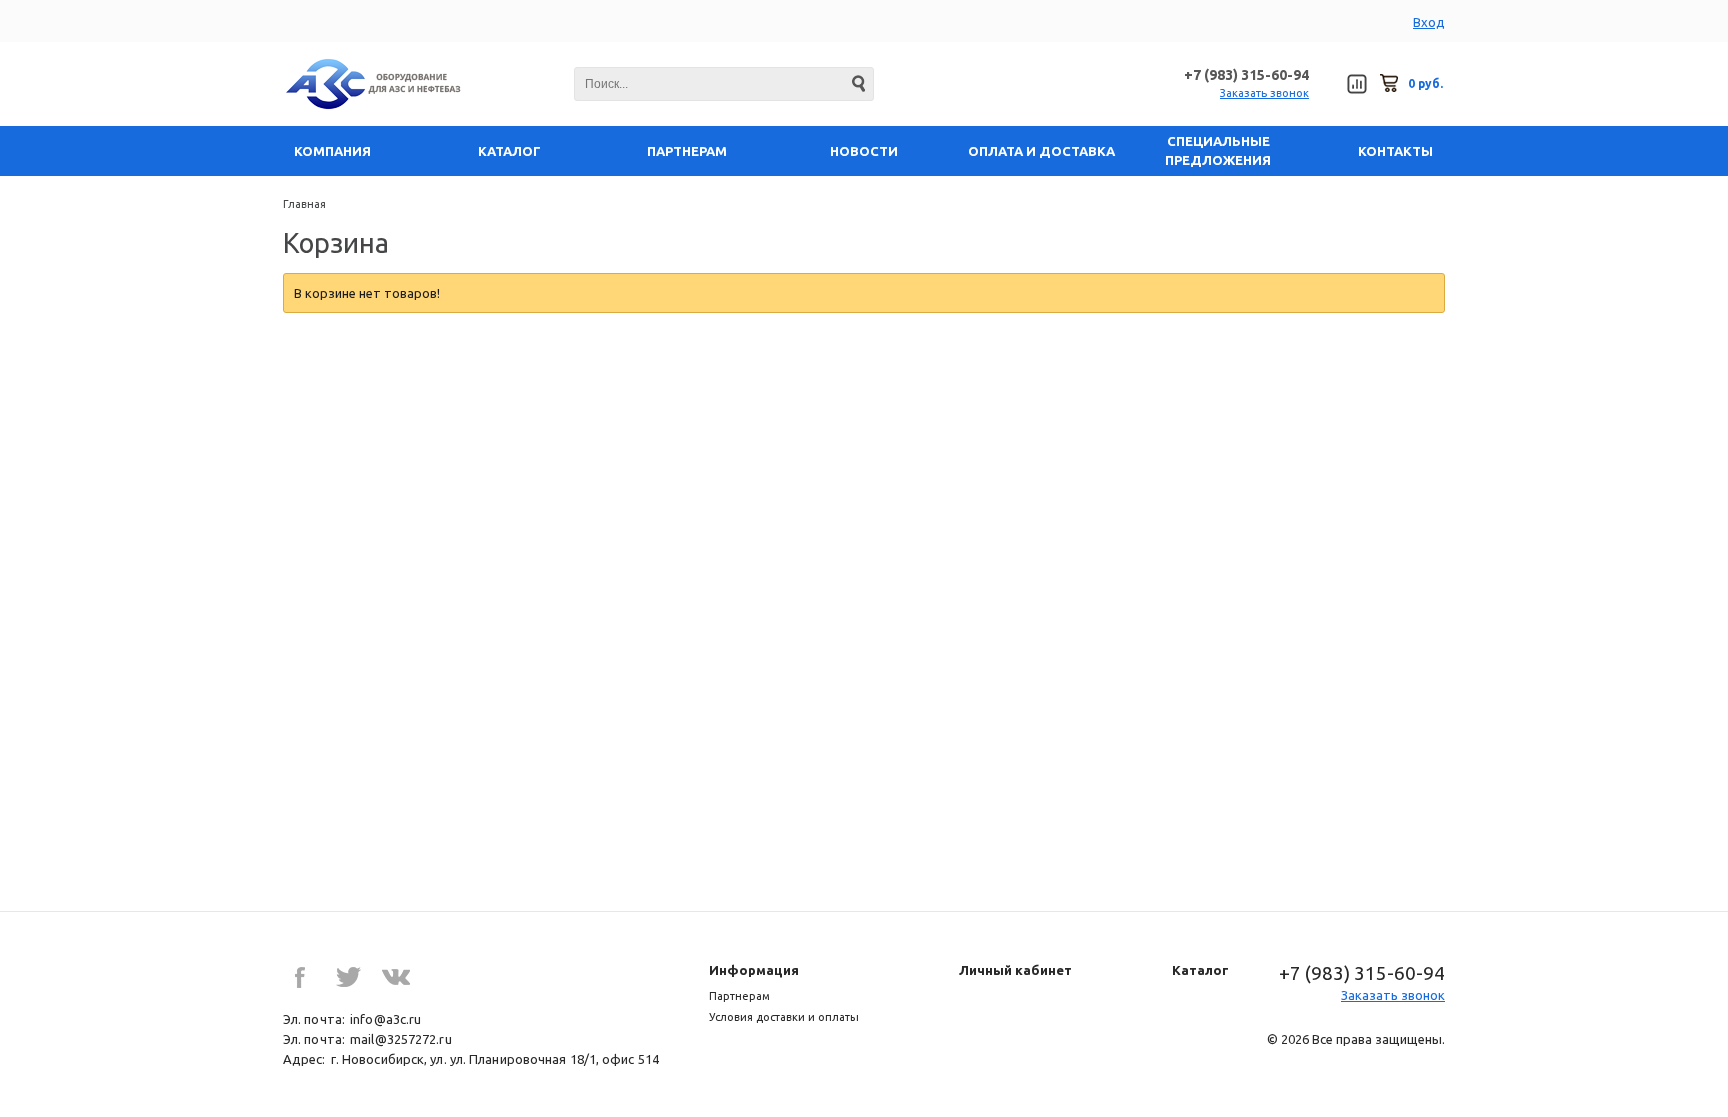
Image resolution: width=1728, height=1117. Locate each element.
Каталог (1200, 970)
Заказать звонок (1264, 93)
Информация (754, 970)
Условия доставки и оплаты (784, 1017)
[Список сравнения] (1356, 84)
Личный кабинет (1015, 970)
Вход (1429, 22)
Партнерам (739, 996)
